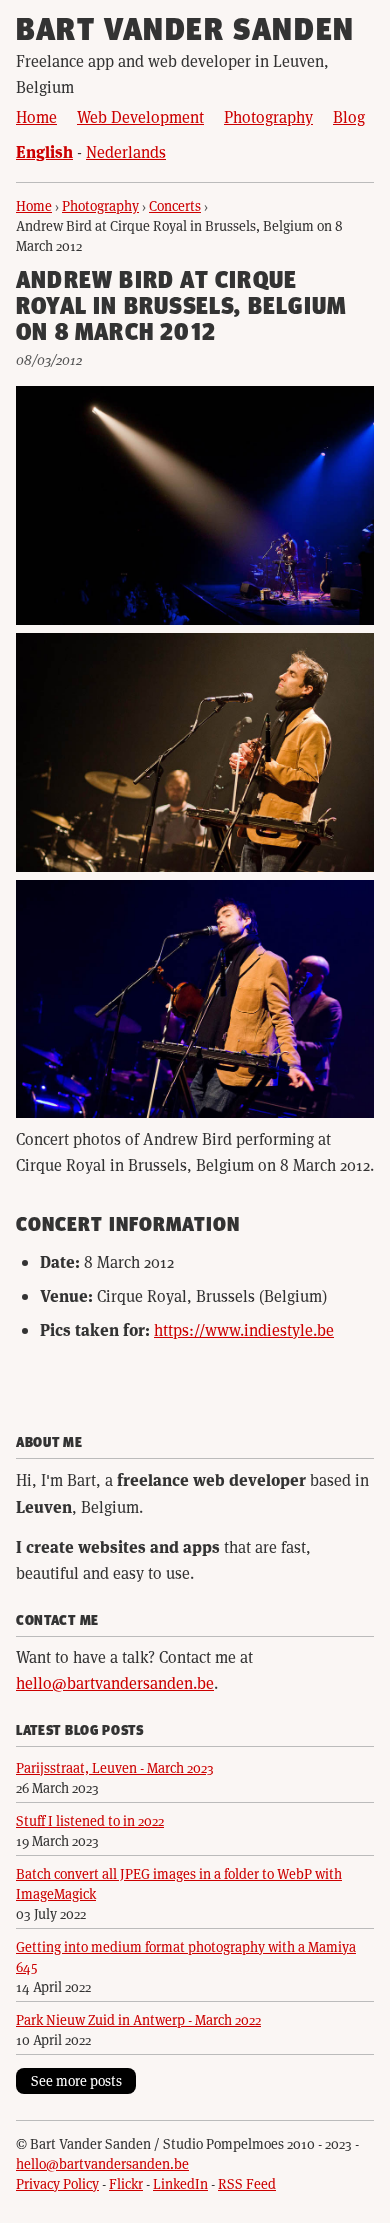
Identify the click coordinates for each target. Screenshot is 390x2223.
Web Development (140, 116)
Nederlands (126, 151)
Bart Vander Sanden (185, 32)
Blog (349, 116)
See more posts (76, 2080)
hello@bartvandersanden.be (115, 1682)
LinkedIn (180, 2183)
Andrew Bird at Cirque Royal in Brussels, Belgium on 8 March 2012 (181, 308)
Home (36, 116)
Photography (268, 116)
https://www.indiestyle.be (244, 1329)
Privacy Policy (57, 2183)
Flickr (126, 2183)
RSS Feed (247, 2183)
